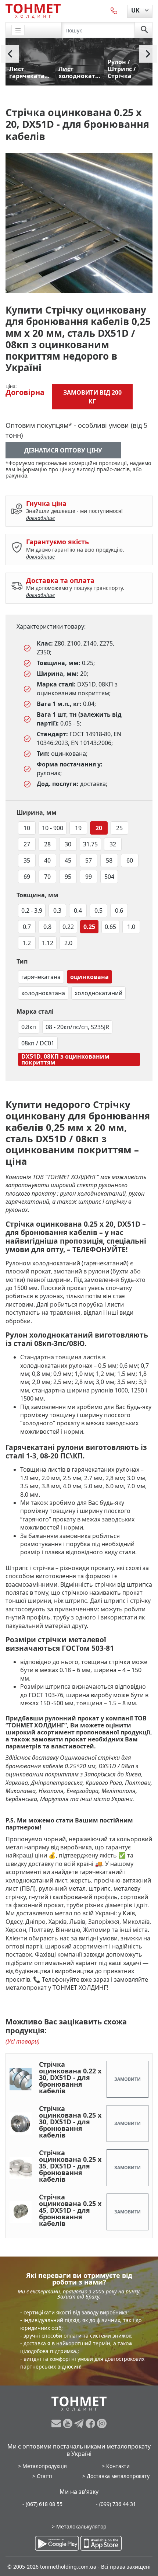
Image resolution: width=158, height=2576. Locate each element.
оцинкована (89, 977)
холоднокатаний (98, 993)
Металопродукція (45, 2466)
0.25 (89, 927)
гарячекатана (41, 977)
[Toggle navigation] (18, 30)
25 (119, 828)
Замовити (128, 2079)
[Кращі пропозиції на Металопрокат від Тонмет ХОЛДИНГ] (33, 11)
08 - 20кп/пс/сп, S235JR (77, 1027)
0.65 (110, 927)
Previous (10, 54)
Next (148, 54)
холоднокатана (43, 993)
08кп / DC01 (38, 1043)
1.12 (48, 943)
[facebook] (91, 2423)
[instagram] (102, 2423)
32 (113, 844)
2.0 (68, 943)
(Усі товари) (23, 2041)
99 (89, 877)
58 (109, 860)
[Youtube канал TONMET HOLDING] (69, 2423)
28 (47, 844)
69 (27, 877)
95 (68, 877)
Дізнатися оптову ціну (63, 450)
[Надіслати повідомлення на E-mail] (57, 2423)
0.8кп (29, 1027)
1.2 (27, 943)
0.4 (78, 910)
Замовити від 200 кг (92, 397)
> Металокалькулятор (79, 2526)
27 (27, 844)
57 (89, 860)
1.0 (131, 927)
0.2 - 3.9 (32, 910)
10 (27, 828)
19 (78, 828)
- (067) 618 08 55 (42, 2504)
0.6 (119, 910)
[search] (144, 30)
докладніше (40, 518)
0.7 (27, 927)
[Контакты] (114, 10)
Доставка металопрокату (118, 2476)
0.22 (68, 927)
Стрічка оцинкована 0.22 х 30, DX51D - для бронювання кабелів (70, 2077)
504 (109, 877)
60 (130, 860)
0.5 (98, 910)
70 (47, 877)
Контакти (118, 2466)
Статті (44, 2476)
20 (99, 828)
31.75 (90, 844)
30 (68, 844)
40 (47, 860)
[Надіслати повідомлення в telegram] (80, 2423)
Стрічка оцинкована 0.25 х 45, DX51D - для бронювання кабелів (70, 2210)
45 (68, 860)
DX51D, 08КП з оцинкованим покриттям (65, 1059)
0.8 (47, 927)
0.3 (57, 910)
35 (27, 860)
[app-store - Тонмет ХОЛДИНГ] (101, 2543)
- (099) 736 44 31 (116, 2504)
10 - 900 (53, 828)
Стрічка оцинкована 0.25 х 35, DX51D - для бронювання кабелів (70, 2166)
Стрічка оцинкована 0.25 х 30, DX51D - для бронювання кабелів (70, 2122)
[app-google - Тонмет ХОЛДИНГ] (57, 2543)
